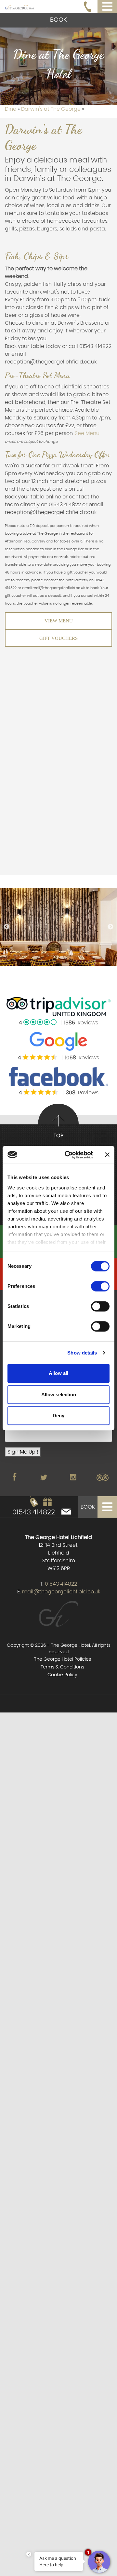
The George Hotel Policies (63, 1659)
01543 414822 (34, 1512)
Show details (82, 1353)
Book (58, 20)
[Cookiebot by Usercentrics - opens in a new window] (69, 1155)
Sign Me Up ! (23, 1452)
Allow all (58, 1373)
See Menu (87, 433)
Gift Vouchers (58, 638)
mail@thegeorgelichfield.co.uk (61, 1592)
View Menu (59, 621)
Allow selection (59, 1394)
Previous (6, 927)
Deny (58, 1416)
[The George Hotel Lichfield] (19, 6)
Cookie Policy (62, 1675)
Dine (11, 109)
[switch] (100, 1286)
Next (110, 927)
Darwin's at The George (52, 109)
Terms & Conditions (62, 1667)
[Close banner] (107, 1155)
